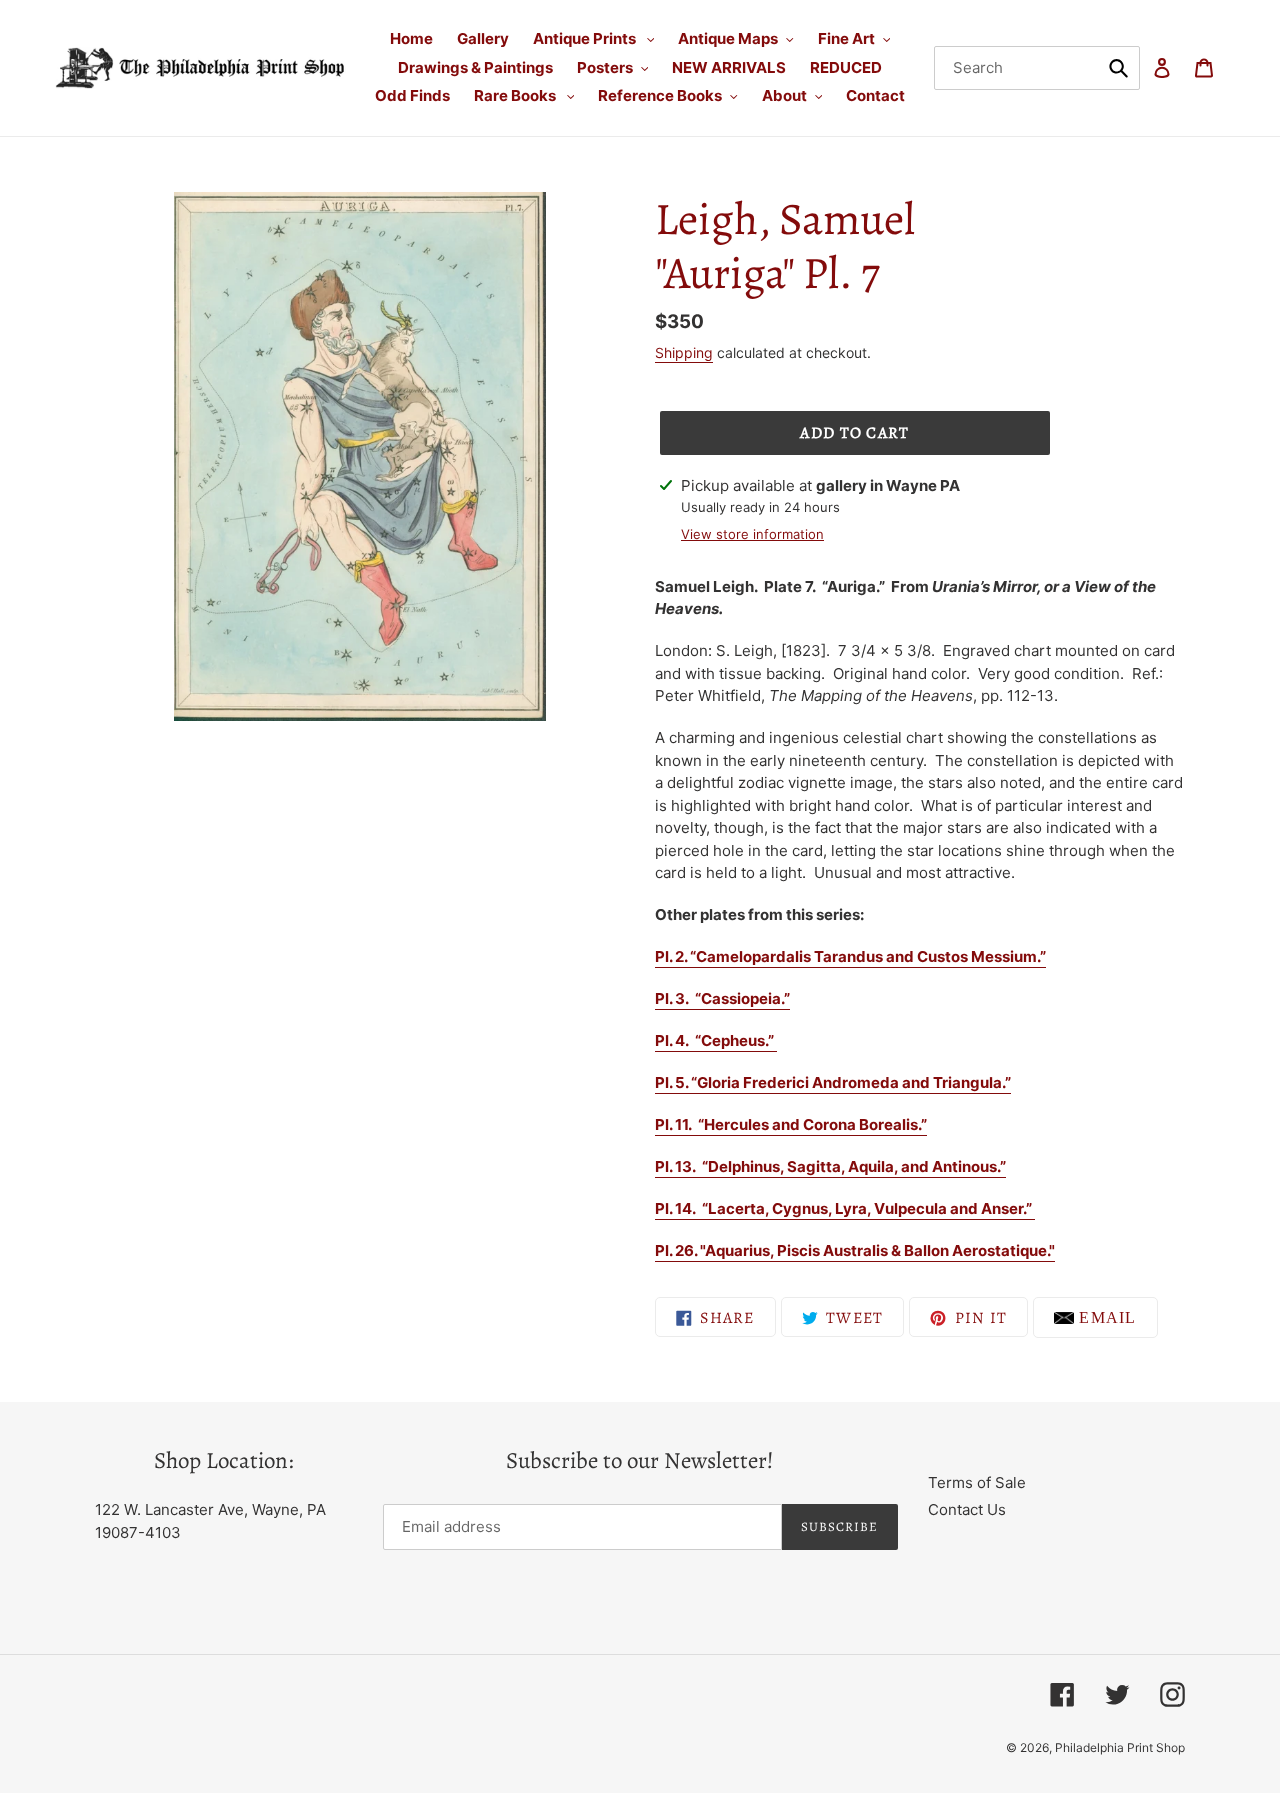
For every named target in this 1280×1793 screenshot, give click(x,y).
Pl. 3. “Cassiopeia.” (722, 998)
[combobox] (1037, 68)
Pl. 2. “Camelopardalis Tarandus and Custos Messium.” (850, 956)
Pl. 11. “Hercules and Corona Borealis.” (791, 1124)
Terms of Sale (977, 1482)
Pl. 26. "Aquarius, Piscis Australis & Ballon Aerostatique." (855, 1250)
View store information (752, 534)
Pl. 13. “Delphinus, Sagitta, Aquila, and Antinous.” (830, 1166)
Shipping (684, 352)
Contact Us (967, 1509)
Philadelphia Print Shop (1120, 1747)
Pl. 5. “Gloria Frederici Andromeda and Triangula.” (833, 1082)
